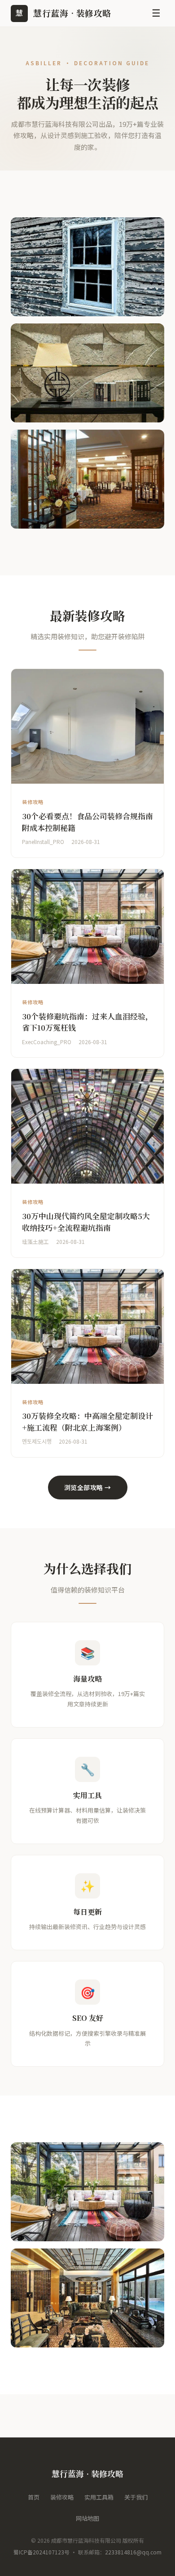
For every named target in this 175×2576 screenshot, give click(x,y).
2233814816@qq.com (133, 2552)
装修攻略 (62, 2497)
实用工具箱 (99, 2497)
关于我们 (136, 2497)
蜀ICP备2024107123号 (42, 2552)
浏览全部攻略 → (88, 1487)
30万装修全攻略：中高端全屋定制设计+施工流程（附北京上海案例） (87, 1421)
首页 (34, 2497)
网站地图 (87, 2518)
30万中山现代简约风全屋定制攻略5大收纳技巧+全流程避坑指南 (86, 1222)
